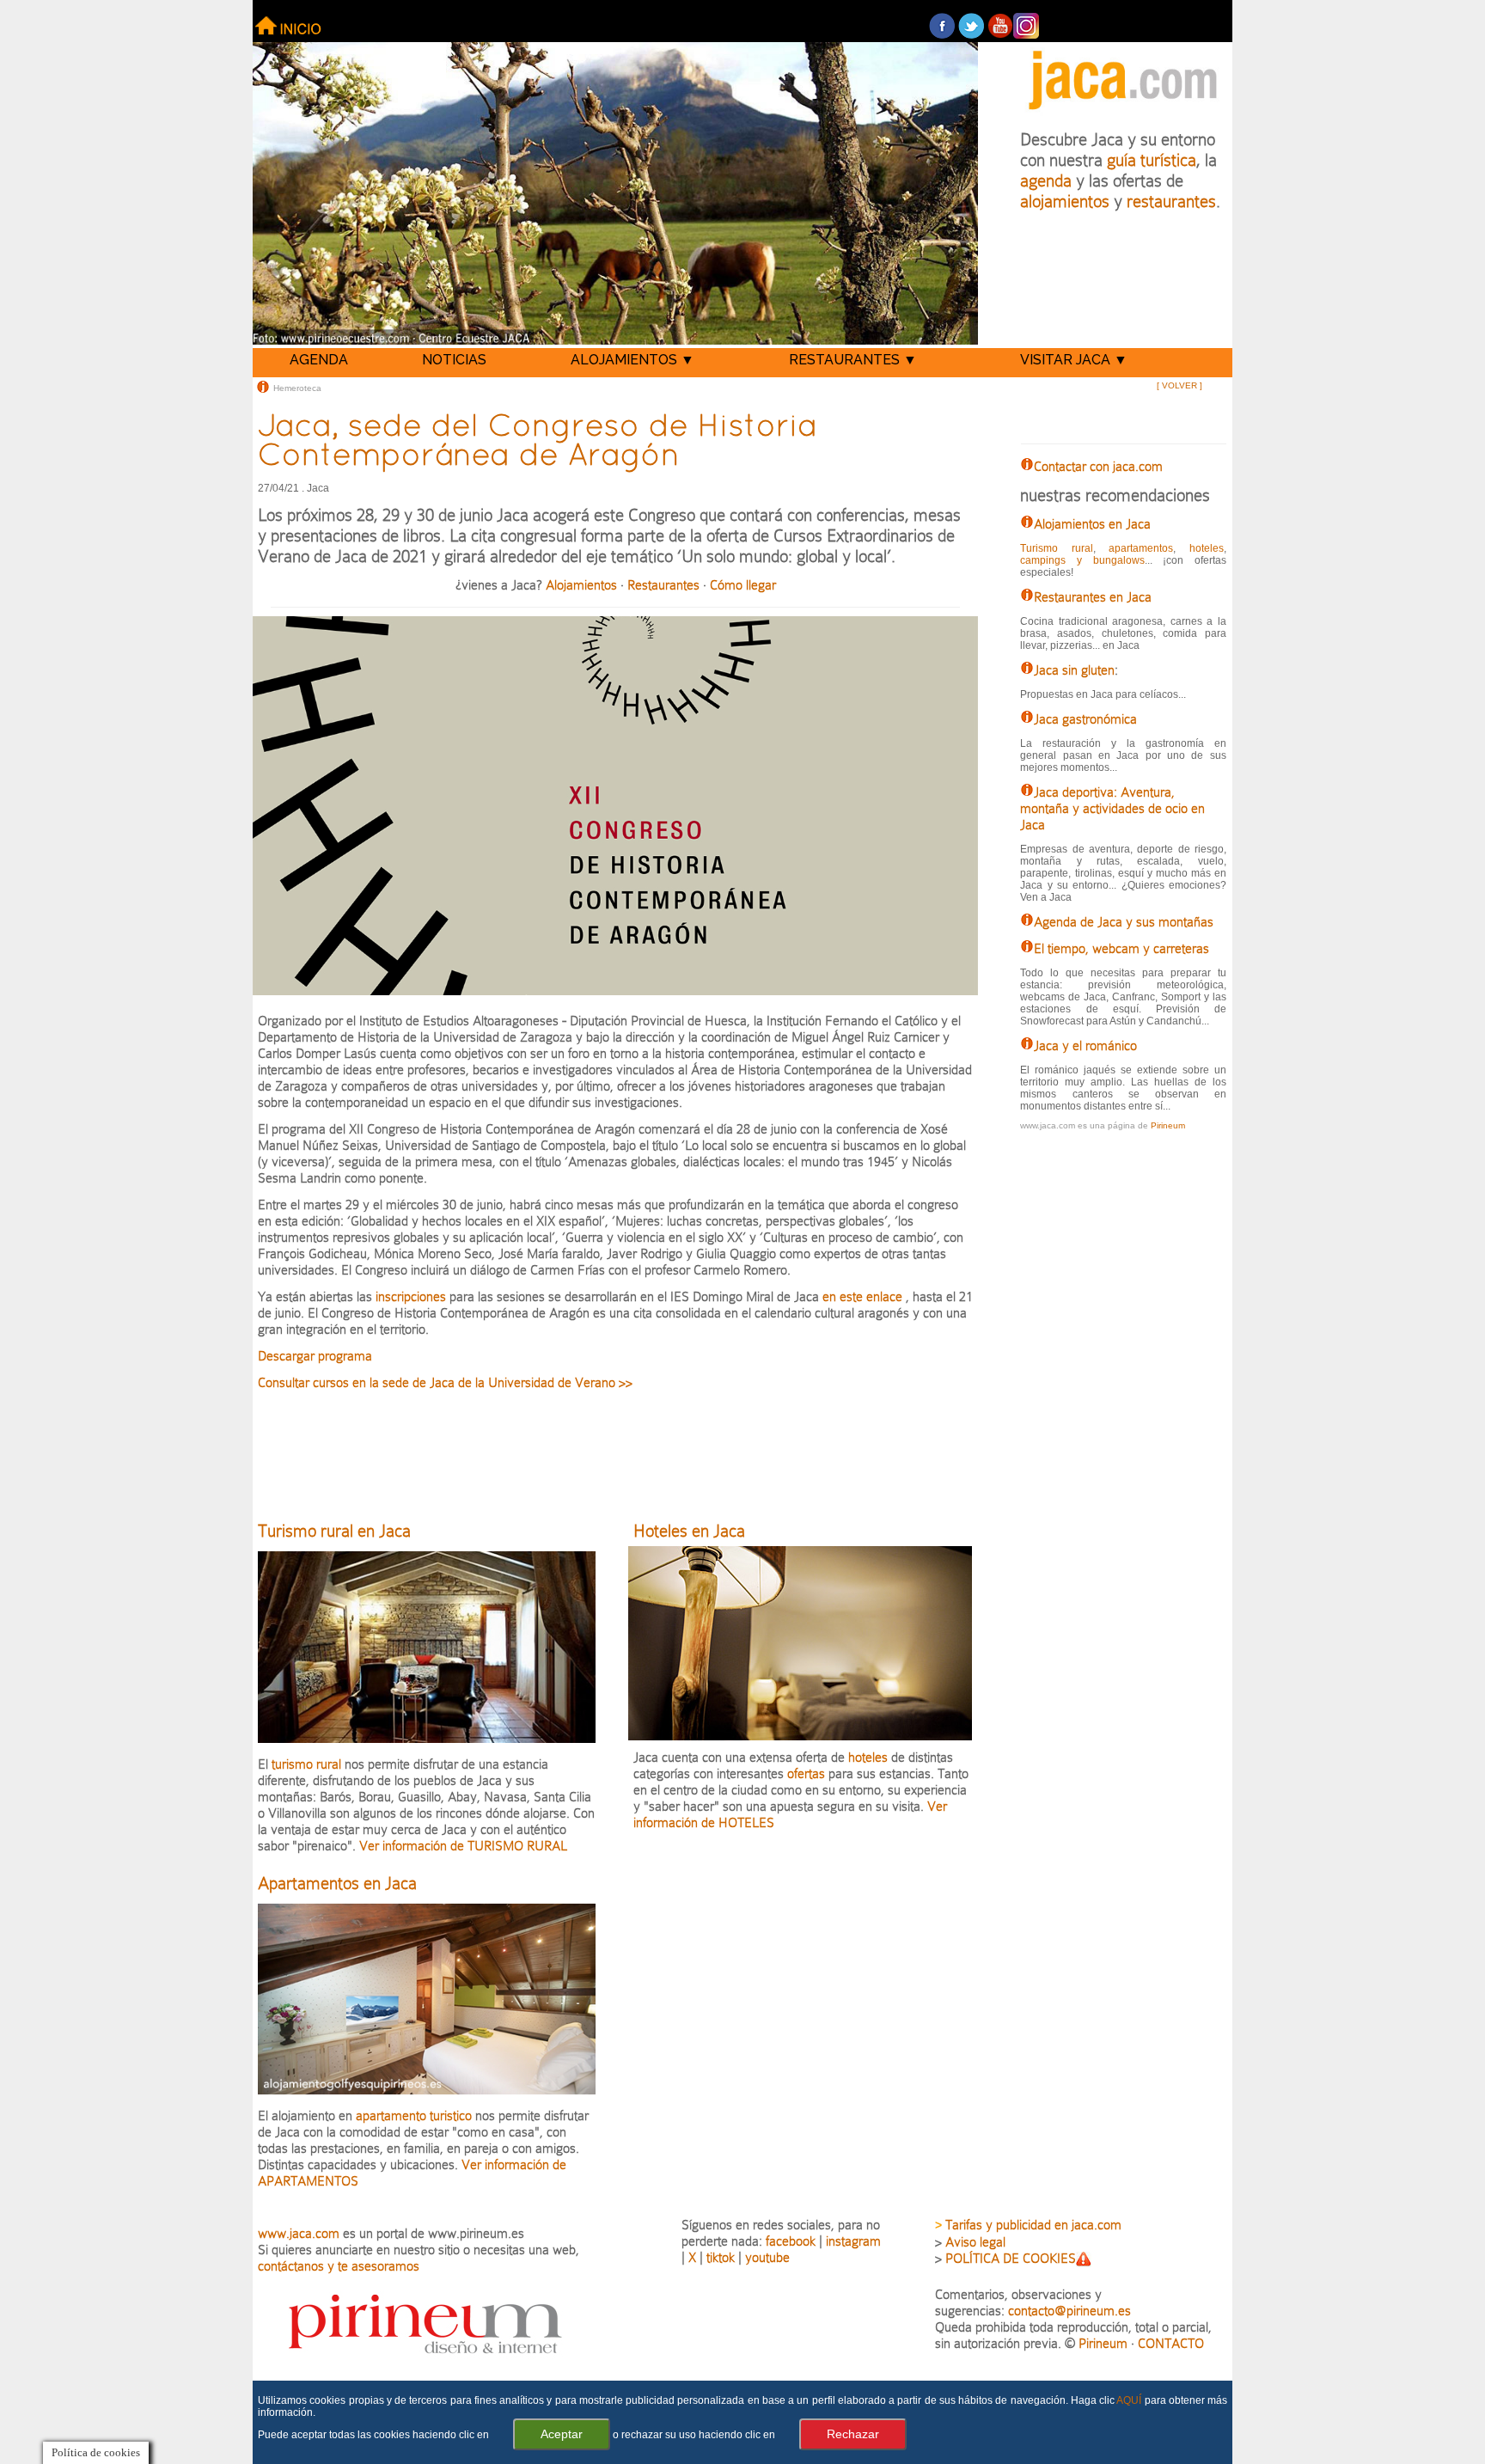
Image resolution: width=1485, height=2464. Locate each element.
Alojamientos (581, 585)
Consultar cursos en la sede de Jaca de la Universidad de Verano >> (445, 1382)
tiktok (721, 2257)
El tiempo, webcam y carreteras (1121, 948)
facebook (791, 2241)
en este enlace (862, 1296)
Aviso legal (975, 2242)
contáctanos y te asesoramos (339, 2266)
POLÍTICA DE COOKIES (1011, 2258)
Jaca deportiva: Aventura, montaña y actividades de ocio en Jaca (1112, 808)
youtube (767, 2257)
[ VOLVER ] (1179, 385)
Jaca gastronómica (1085, 719)
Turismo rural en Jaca (334, 1531)
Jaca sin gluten (1074, 670)
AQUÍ (1129, 2400)
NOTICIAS (454, 360)
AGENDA (319, 360)
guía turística (1152, 160)
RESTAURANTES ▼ (853, 360)
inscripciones (411, 1296)
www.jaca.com (299, 2233)
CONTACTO (1171, 2343)
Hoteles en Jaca (689, 1531)
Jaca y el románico (1085, 1046)
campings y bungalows (1082, 560)
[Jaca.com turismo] (1123, 113)
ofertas (806, 1773)
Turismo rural (1056, 548)
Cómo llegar (743, 585)
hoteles (868, 1757)
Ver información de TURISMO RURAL (461, 1846)
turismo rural (308, 1764)
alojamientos (1065, 201)
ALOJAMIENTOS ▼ (632, 360)
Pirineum (1168, 1125)
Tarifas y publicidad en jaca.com (1033, 2225)
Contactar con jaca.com (1098, 466)
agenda (1046, 180)
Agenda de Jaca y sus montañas (1124, 922)
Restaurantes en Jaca (1093, 597)
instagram (853, 2241)
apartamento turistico (416, 2115)
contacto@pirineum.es (1069, 2311)
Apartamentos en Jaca (337, 1883)
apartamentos (1141, 548)
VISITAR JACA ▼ (1074, 360)
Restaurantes (663, 585)
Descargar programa (315, 1356)
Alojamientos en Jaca (1092, 524)
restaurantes (1171, 201)
